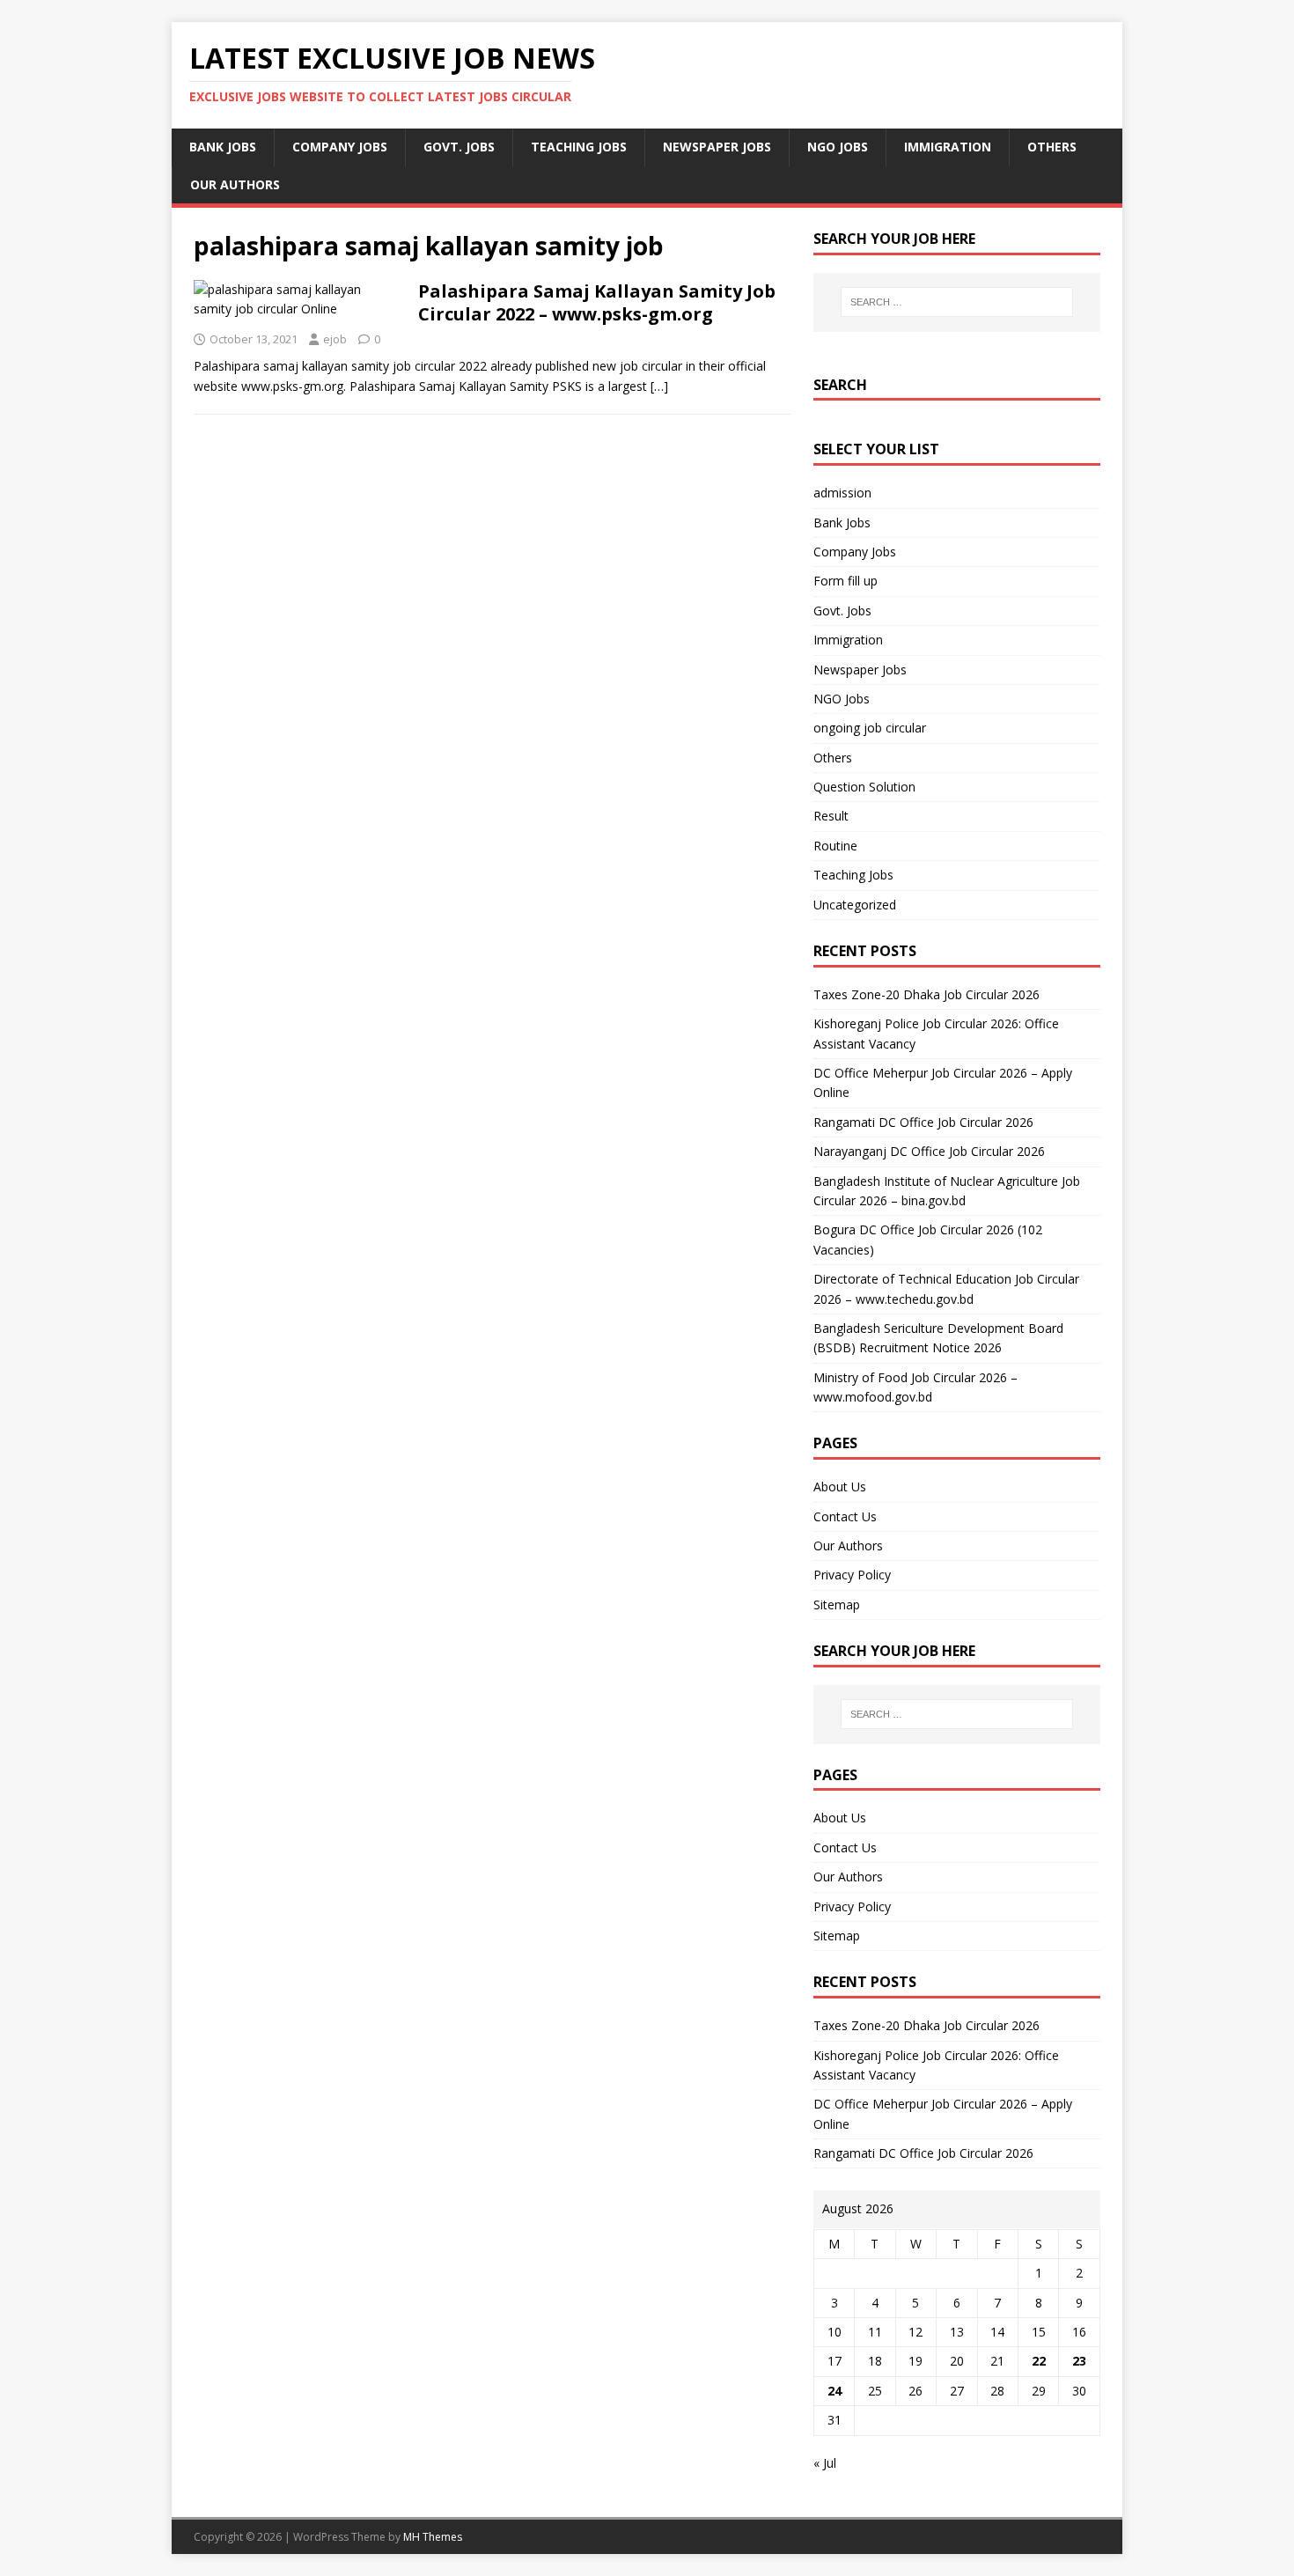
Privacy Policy (852, 1575)
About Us (840, 1487)
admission (842, 493)
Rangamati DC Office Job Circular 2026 (923, 1122)
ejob (335, 339)
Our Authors (235, 184)
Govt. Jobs (459, 147)
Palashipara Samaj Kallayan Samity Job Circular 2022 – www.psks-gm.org (597, 302)
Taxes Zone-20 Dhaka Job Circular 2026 (926, 994)
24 (834, 2391)
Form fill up (846, 581)
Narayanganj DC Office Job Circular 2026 (929, 1151)
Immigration (948, 147)
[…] (659, 386)
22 (1039, 2361)
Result (831, 816)
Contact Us (845, 1516)
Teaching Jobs (579, 147)
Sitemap (837, 1604)
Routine (835, 846)
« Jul (825, 2463)
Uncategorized (855, 905)
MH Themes (433, 2537)
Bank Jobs (223, 147)
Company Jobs (340, 147)
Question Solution (864, 787)
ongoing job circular (870, 728)
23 (1079, 2361)
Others (1052, 147)
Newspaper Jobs (717, 147)
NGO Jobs (838, 147)
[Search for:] (957, 302)
